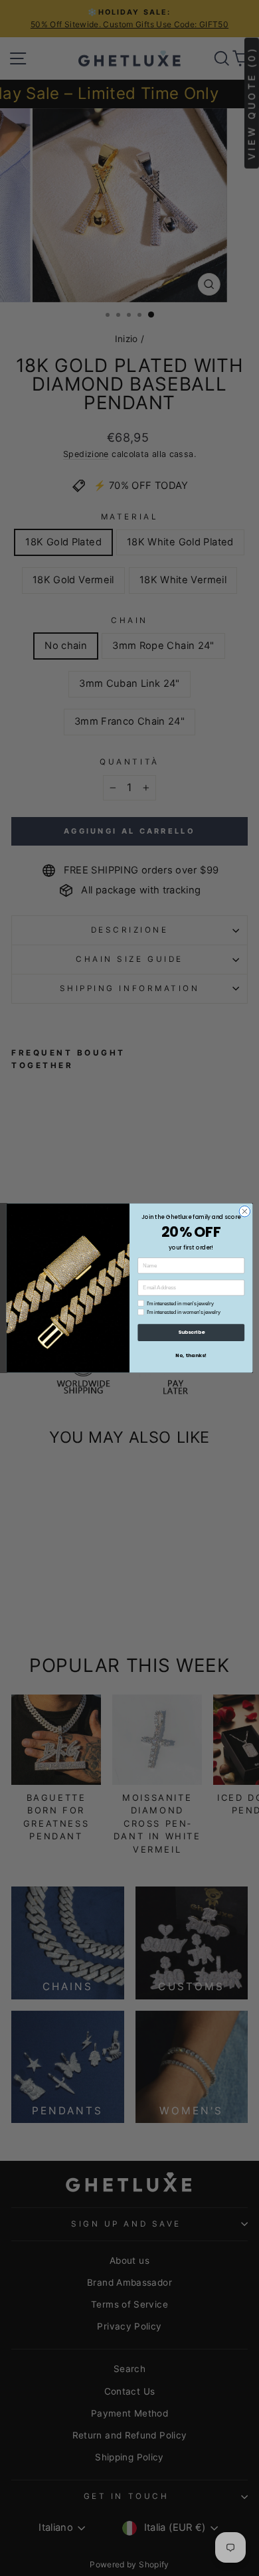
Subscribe (191, 1332)
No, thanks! (191, 1355)
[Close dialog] (245, 1211)
